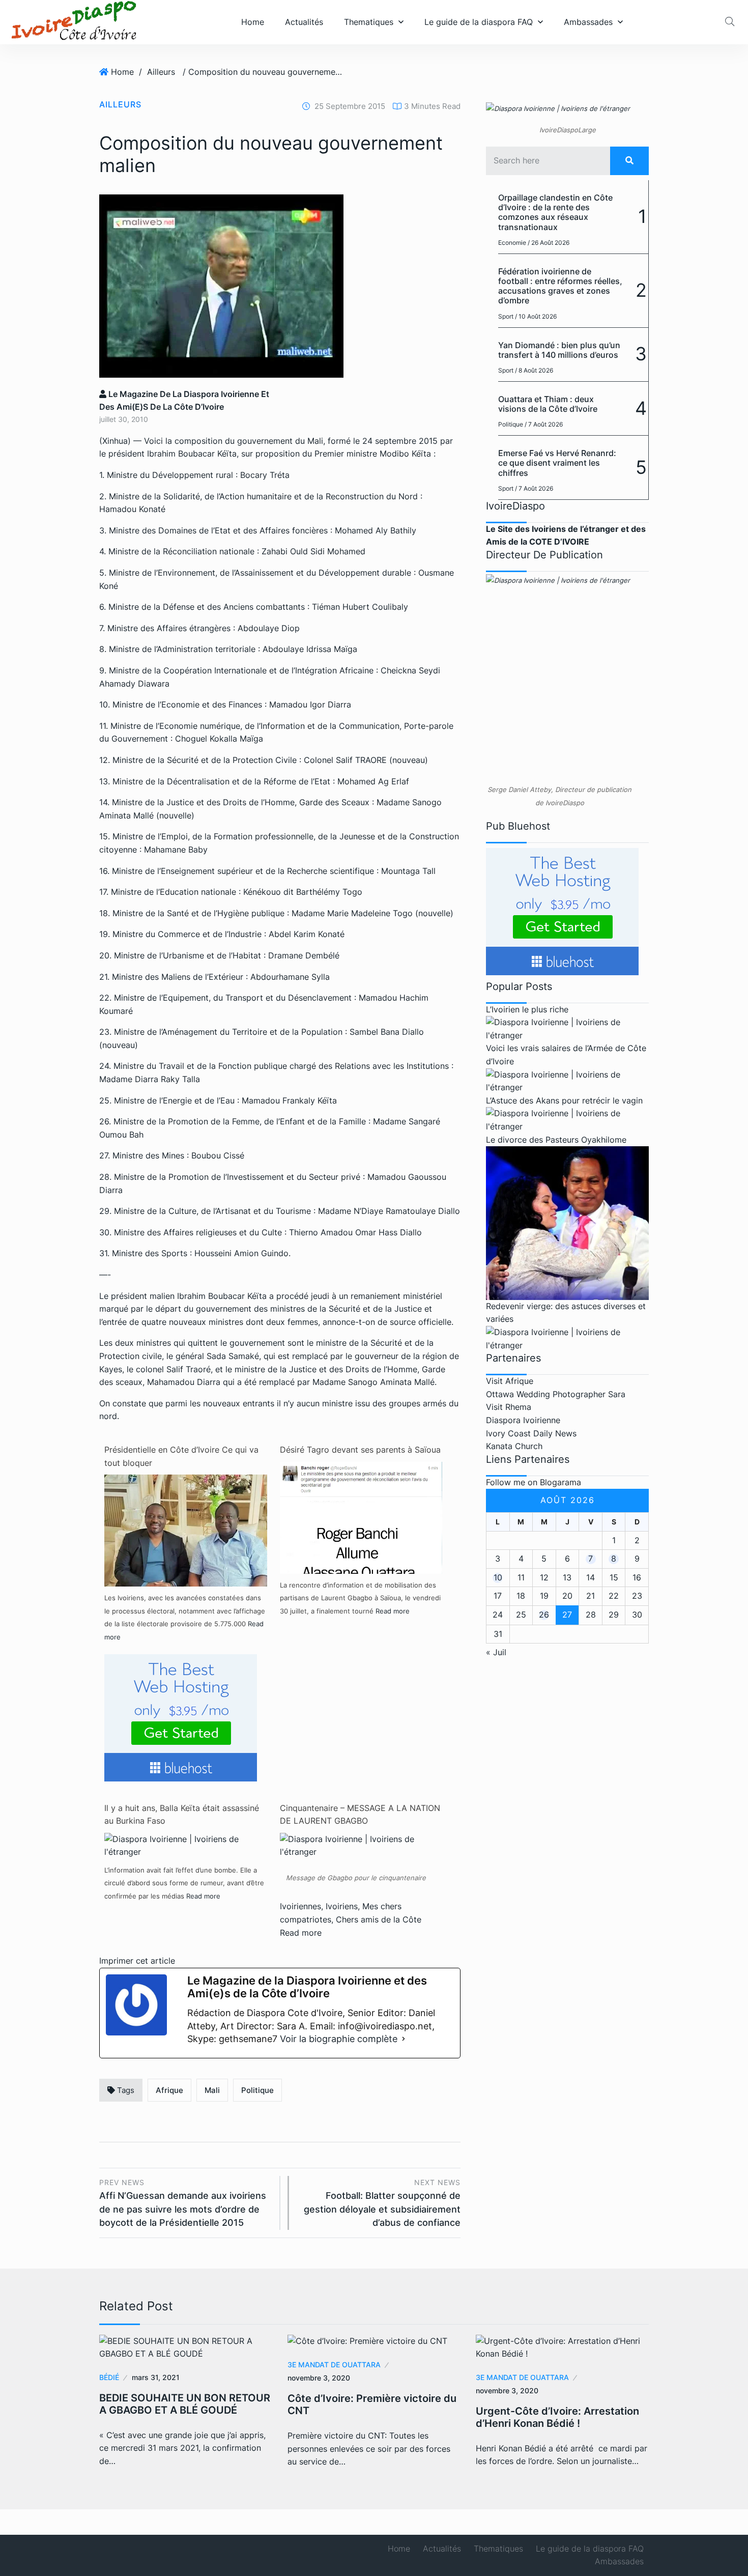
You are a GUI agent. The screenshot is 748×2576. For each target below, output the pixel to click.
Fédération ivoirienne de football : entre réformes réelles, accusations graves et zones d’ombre (560, 286)
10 (498, 1577)
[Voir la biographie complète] (404, 2039)
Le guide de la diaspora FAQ (479, 22)
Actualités (304, 22)
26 (544, 1615)
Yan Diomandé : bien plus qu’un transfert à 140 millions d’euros (559, 350)
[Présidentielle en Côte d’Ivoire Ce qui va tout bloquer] (186, 1555)
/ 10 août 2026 (536, 316)
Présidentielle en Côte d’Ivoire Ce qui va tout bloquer (181, 1456)
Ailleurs (161, 72)
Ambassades (588, 22)
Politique (257, 2090)
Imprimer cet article (137, 1961)
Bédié (109, 2377)
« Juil (496, 1652)
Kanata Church (514, 1446)
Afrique (169, 2090)
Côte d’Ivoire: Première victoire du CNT (372, 2404)
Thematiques (369, 22)
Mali (212, 2090)
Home (253, 22)
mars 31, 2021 (156, 2377)
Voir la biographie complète (339, 2039)
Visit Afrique (510, 1381)
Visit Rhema (509, 1407)
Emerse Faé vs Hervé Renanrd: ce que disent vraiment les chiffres (557, 463)
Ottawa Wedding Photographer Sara (556, 1394)
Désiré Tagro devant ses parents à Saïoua (360, 1450)
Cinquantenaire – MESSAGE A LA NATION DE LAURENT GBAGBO (360, 1815)
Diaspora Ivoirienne (523, 1420)
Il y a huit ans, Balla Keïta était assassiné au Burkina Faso (182, 1815)
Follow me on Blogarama (534, 1482)
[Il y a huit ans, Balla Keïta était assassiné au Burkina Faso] (186, 1845)
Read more (393, 1611)
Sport (506, 316)
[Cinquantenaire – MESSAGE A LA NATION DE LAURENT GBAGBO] (361, 1845)
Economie (512, 243)
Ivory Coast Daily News (531, 1433)
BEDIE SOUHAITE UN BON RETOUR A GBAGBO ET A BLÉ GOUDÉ (185, 2404)
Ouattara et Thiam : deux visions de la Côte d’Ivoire (548, 404)
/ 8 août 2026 (534, 370)
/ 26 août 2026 (549, 243)
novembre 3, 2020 (319, 2378)
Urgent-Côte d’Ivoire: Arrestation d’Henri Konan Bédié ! (557, 2417)
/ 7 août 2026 (544, 424)
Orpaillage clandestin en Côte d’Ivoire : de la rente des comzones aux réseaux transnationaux (555, 212)
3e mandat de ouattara (334, 2365)
